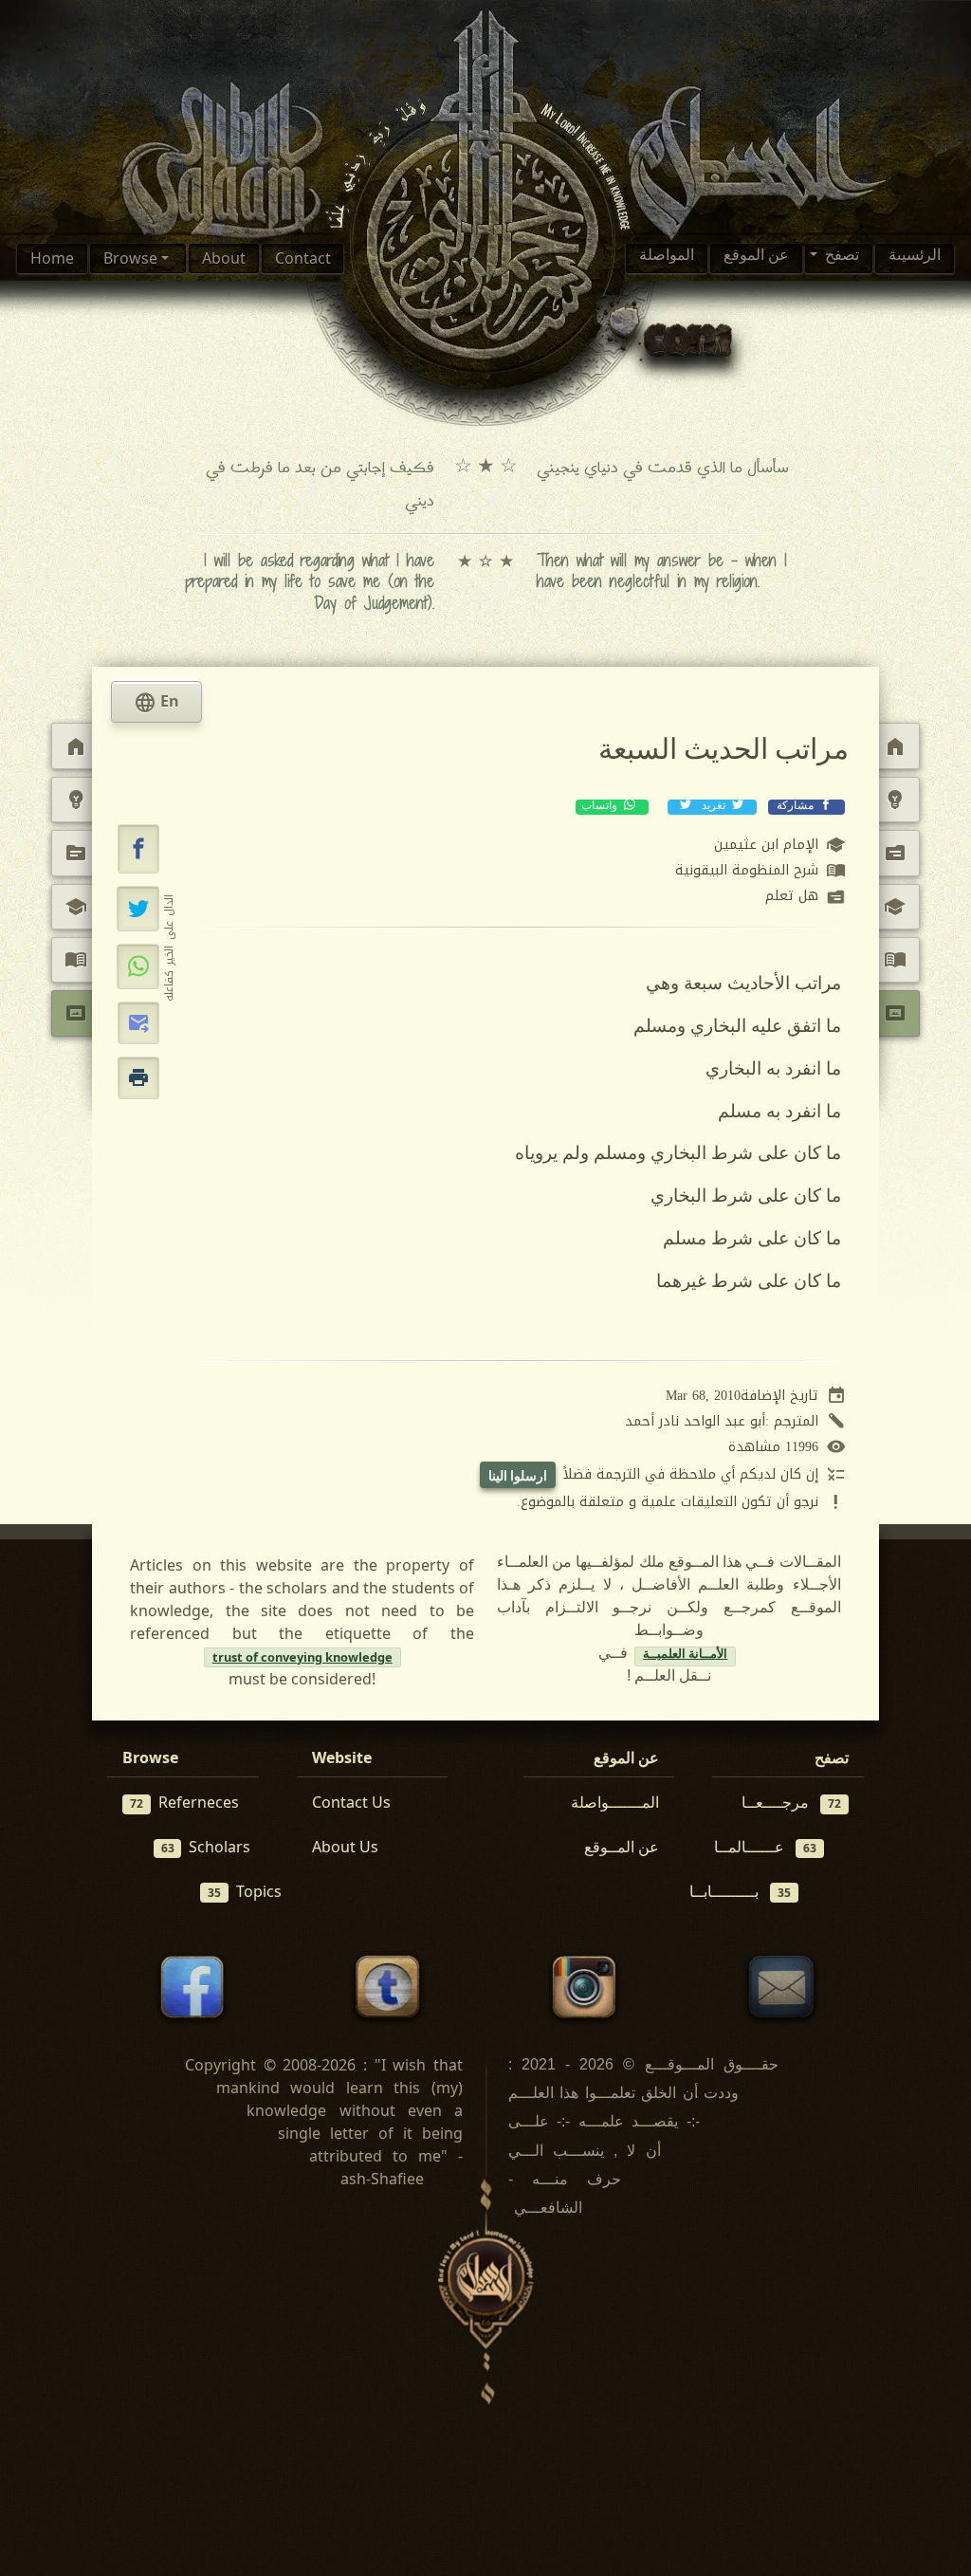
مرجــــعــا (791, 1802)
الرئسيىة (915, 258)
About (224, 258)
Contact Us (351, 1802)
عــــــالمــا (765, 1847)
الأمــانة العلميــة (685, 1656)
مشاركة (795, 807)
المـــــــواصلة (615, 1802)
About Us (345, 1847)
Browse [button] (132, 258)
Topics (245, 1891)
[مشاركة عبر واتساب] (138, 966)
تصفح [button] (840, 258)
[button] (138, 849)
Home (52, 258)
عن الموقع (756, 258)
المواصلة (667, 258)
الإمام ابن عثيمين (780, 846)
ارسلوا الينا (518, 1475)
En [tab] (156, 703)
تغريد (714, 807)
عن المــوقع (622, 1847)
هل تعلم (806, 897)
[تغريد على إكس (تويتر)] (138, 909)
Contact (303, 258)
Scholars (206, 1847)
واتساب (601, 807)
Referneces (184, 1802)
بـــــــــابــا (740, 1891)
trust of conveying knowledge (302, 1657)
